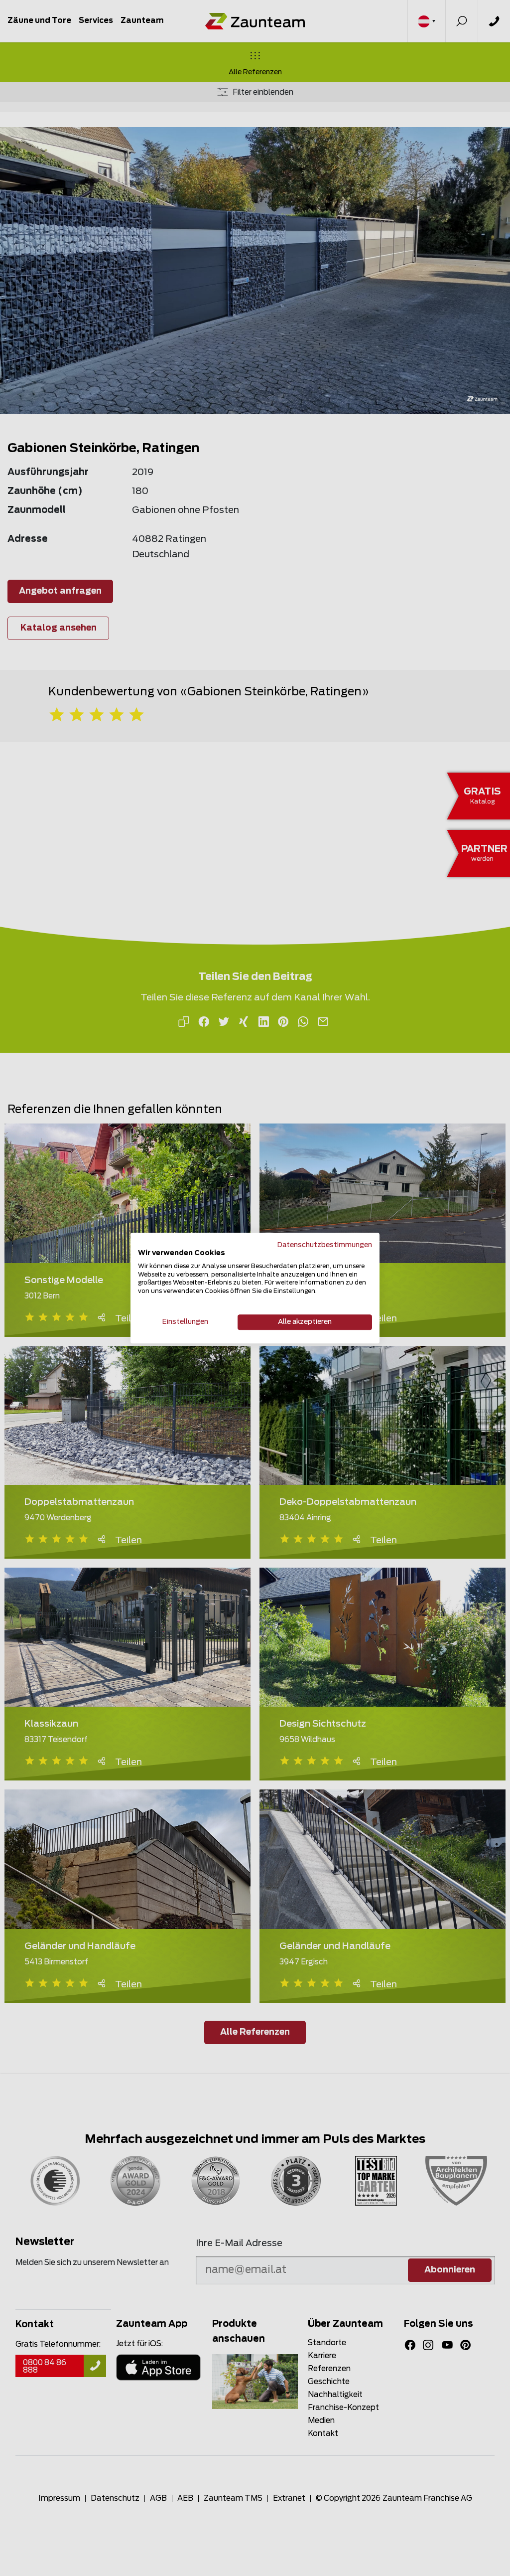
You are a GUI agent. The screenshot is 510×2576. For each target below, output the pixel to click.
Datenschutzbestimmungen (325, 1245)
